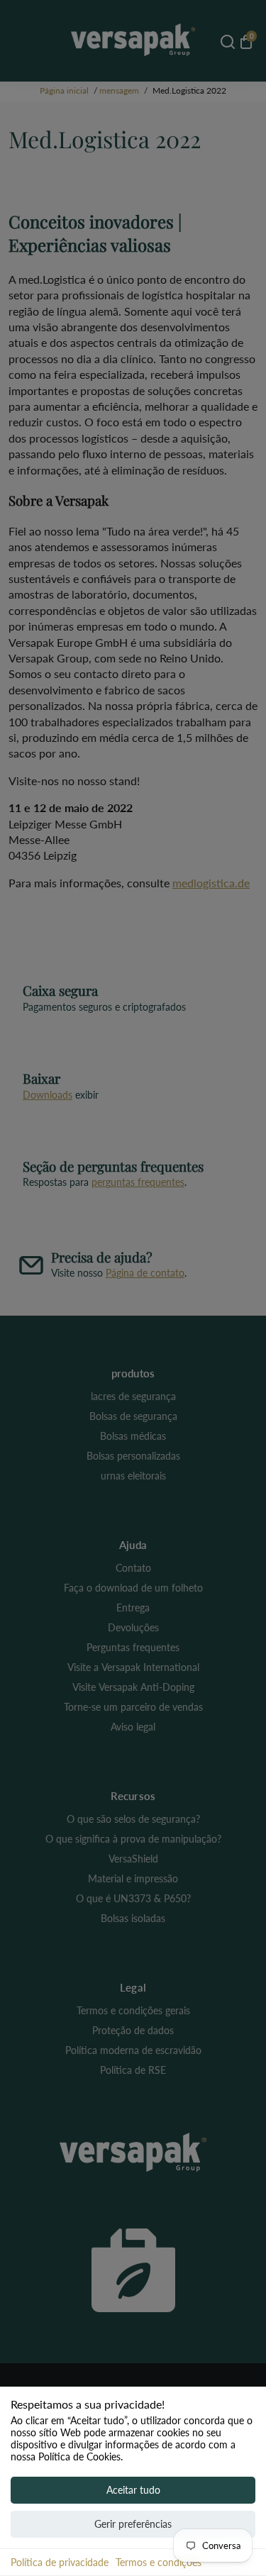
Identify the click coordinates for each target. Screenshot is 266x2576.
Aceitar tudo (133, 2490)
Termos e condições (159, 2562)
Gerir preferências (133, 2524)
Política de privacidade (60, 2562)
